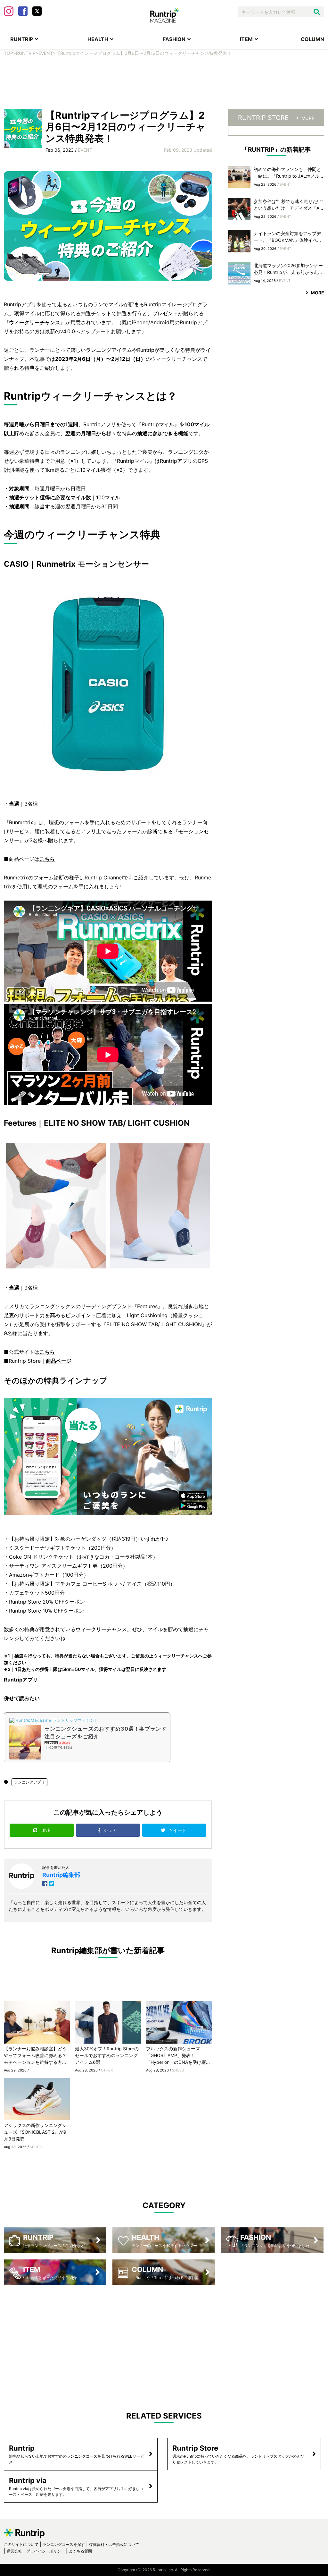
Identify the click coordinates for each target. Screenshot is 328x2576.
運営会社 (14, 2551)
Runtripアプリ (21, 1680)
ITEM (246, 39)
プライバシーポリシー (45, 2551)
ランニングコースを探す (64, 2544)
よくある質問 (80, 2551)
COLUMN (312, 39)
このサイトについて (21, 2544)
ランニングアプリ (29, 1782)
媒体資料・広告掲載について (114, 2544)
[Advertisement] (164, 87)
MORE (308, 118)
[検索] (317, 12)
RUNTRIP (22, 39)
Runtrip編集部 (61, 1875)
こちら (47, 859)
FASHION (174, 39)
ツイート (178, 1830)
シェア (111, 1830)
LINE (45, 1830)
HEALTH (98, 39)
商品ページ (59, 1361)
